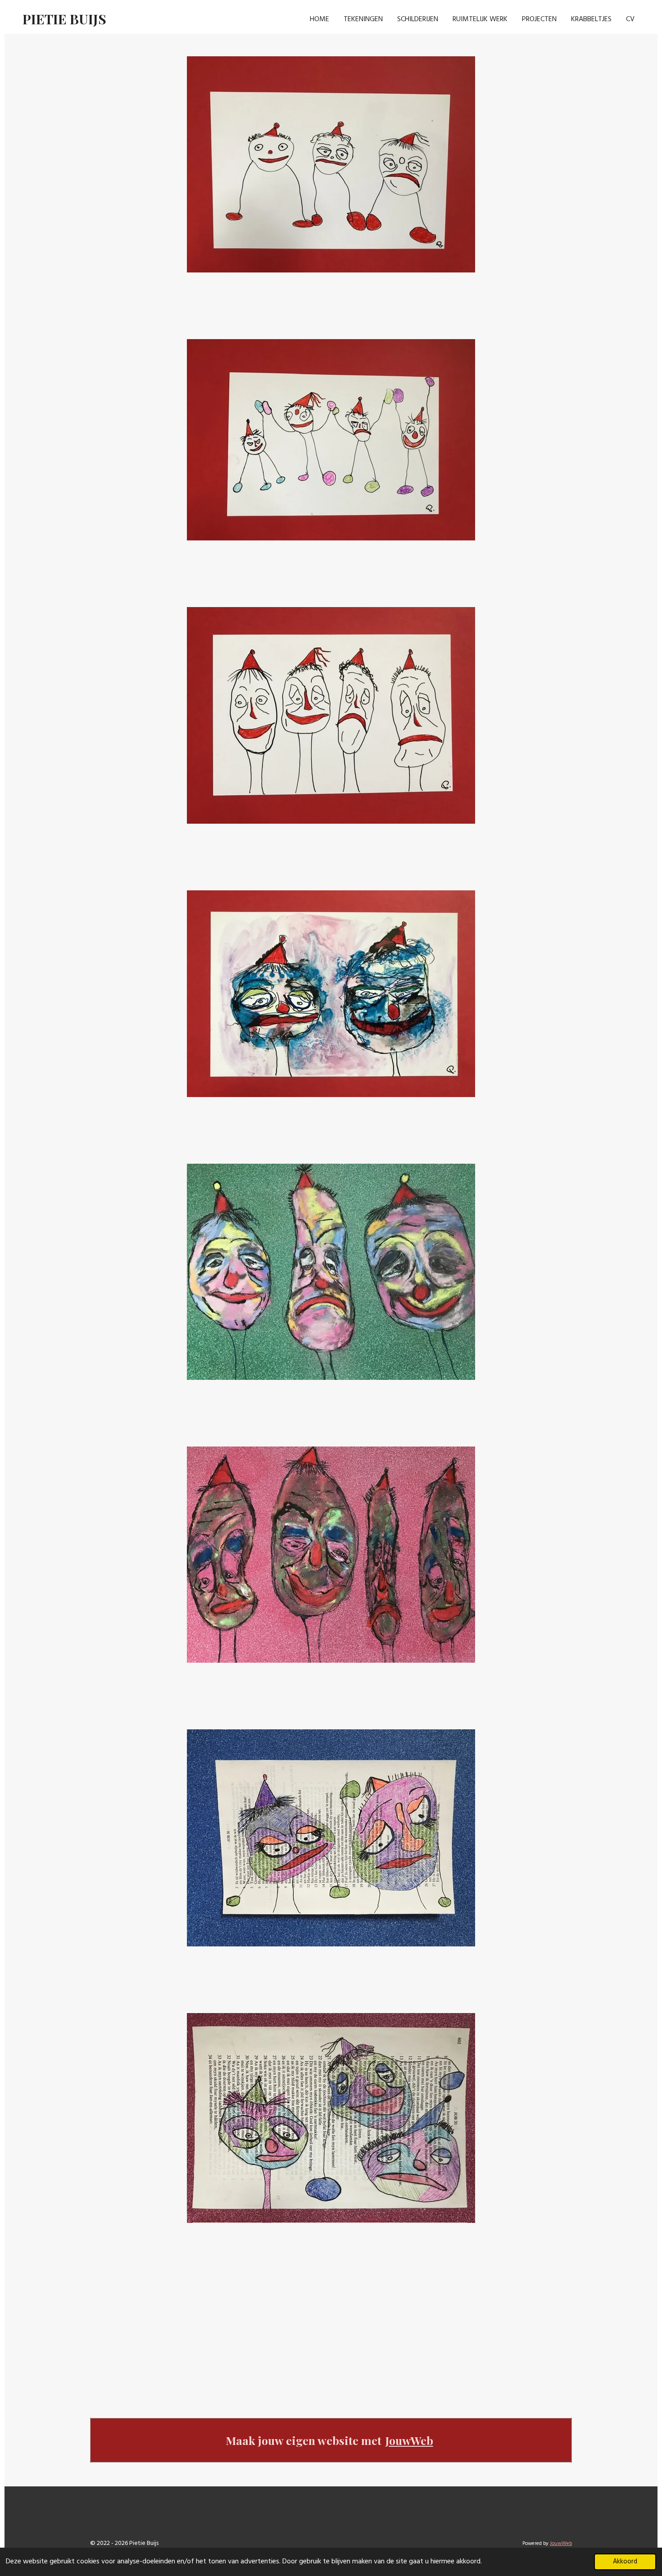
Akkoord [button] (625, 2562)
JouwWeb (409, 2440)
